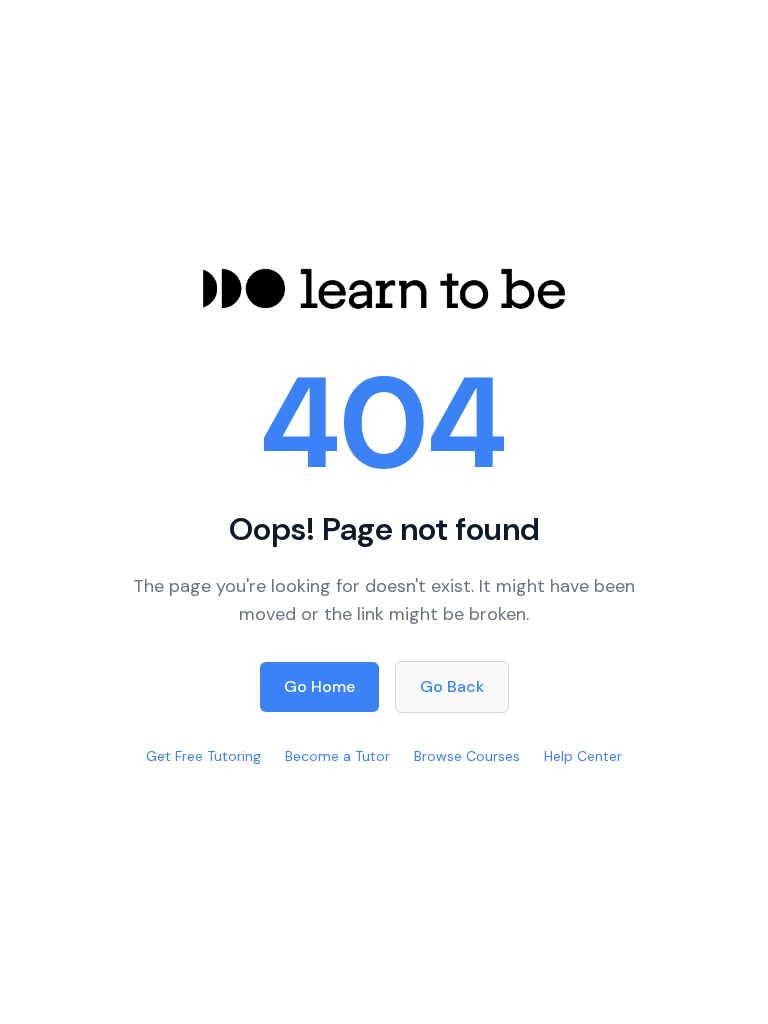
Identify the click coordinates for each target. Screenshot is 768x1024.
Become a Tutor (337, 756)
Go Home (319, 686)
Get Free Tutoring (203, 756)
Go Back (452, 686)
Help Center (583, 756)
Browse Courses (467, 756)
